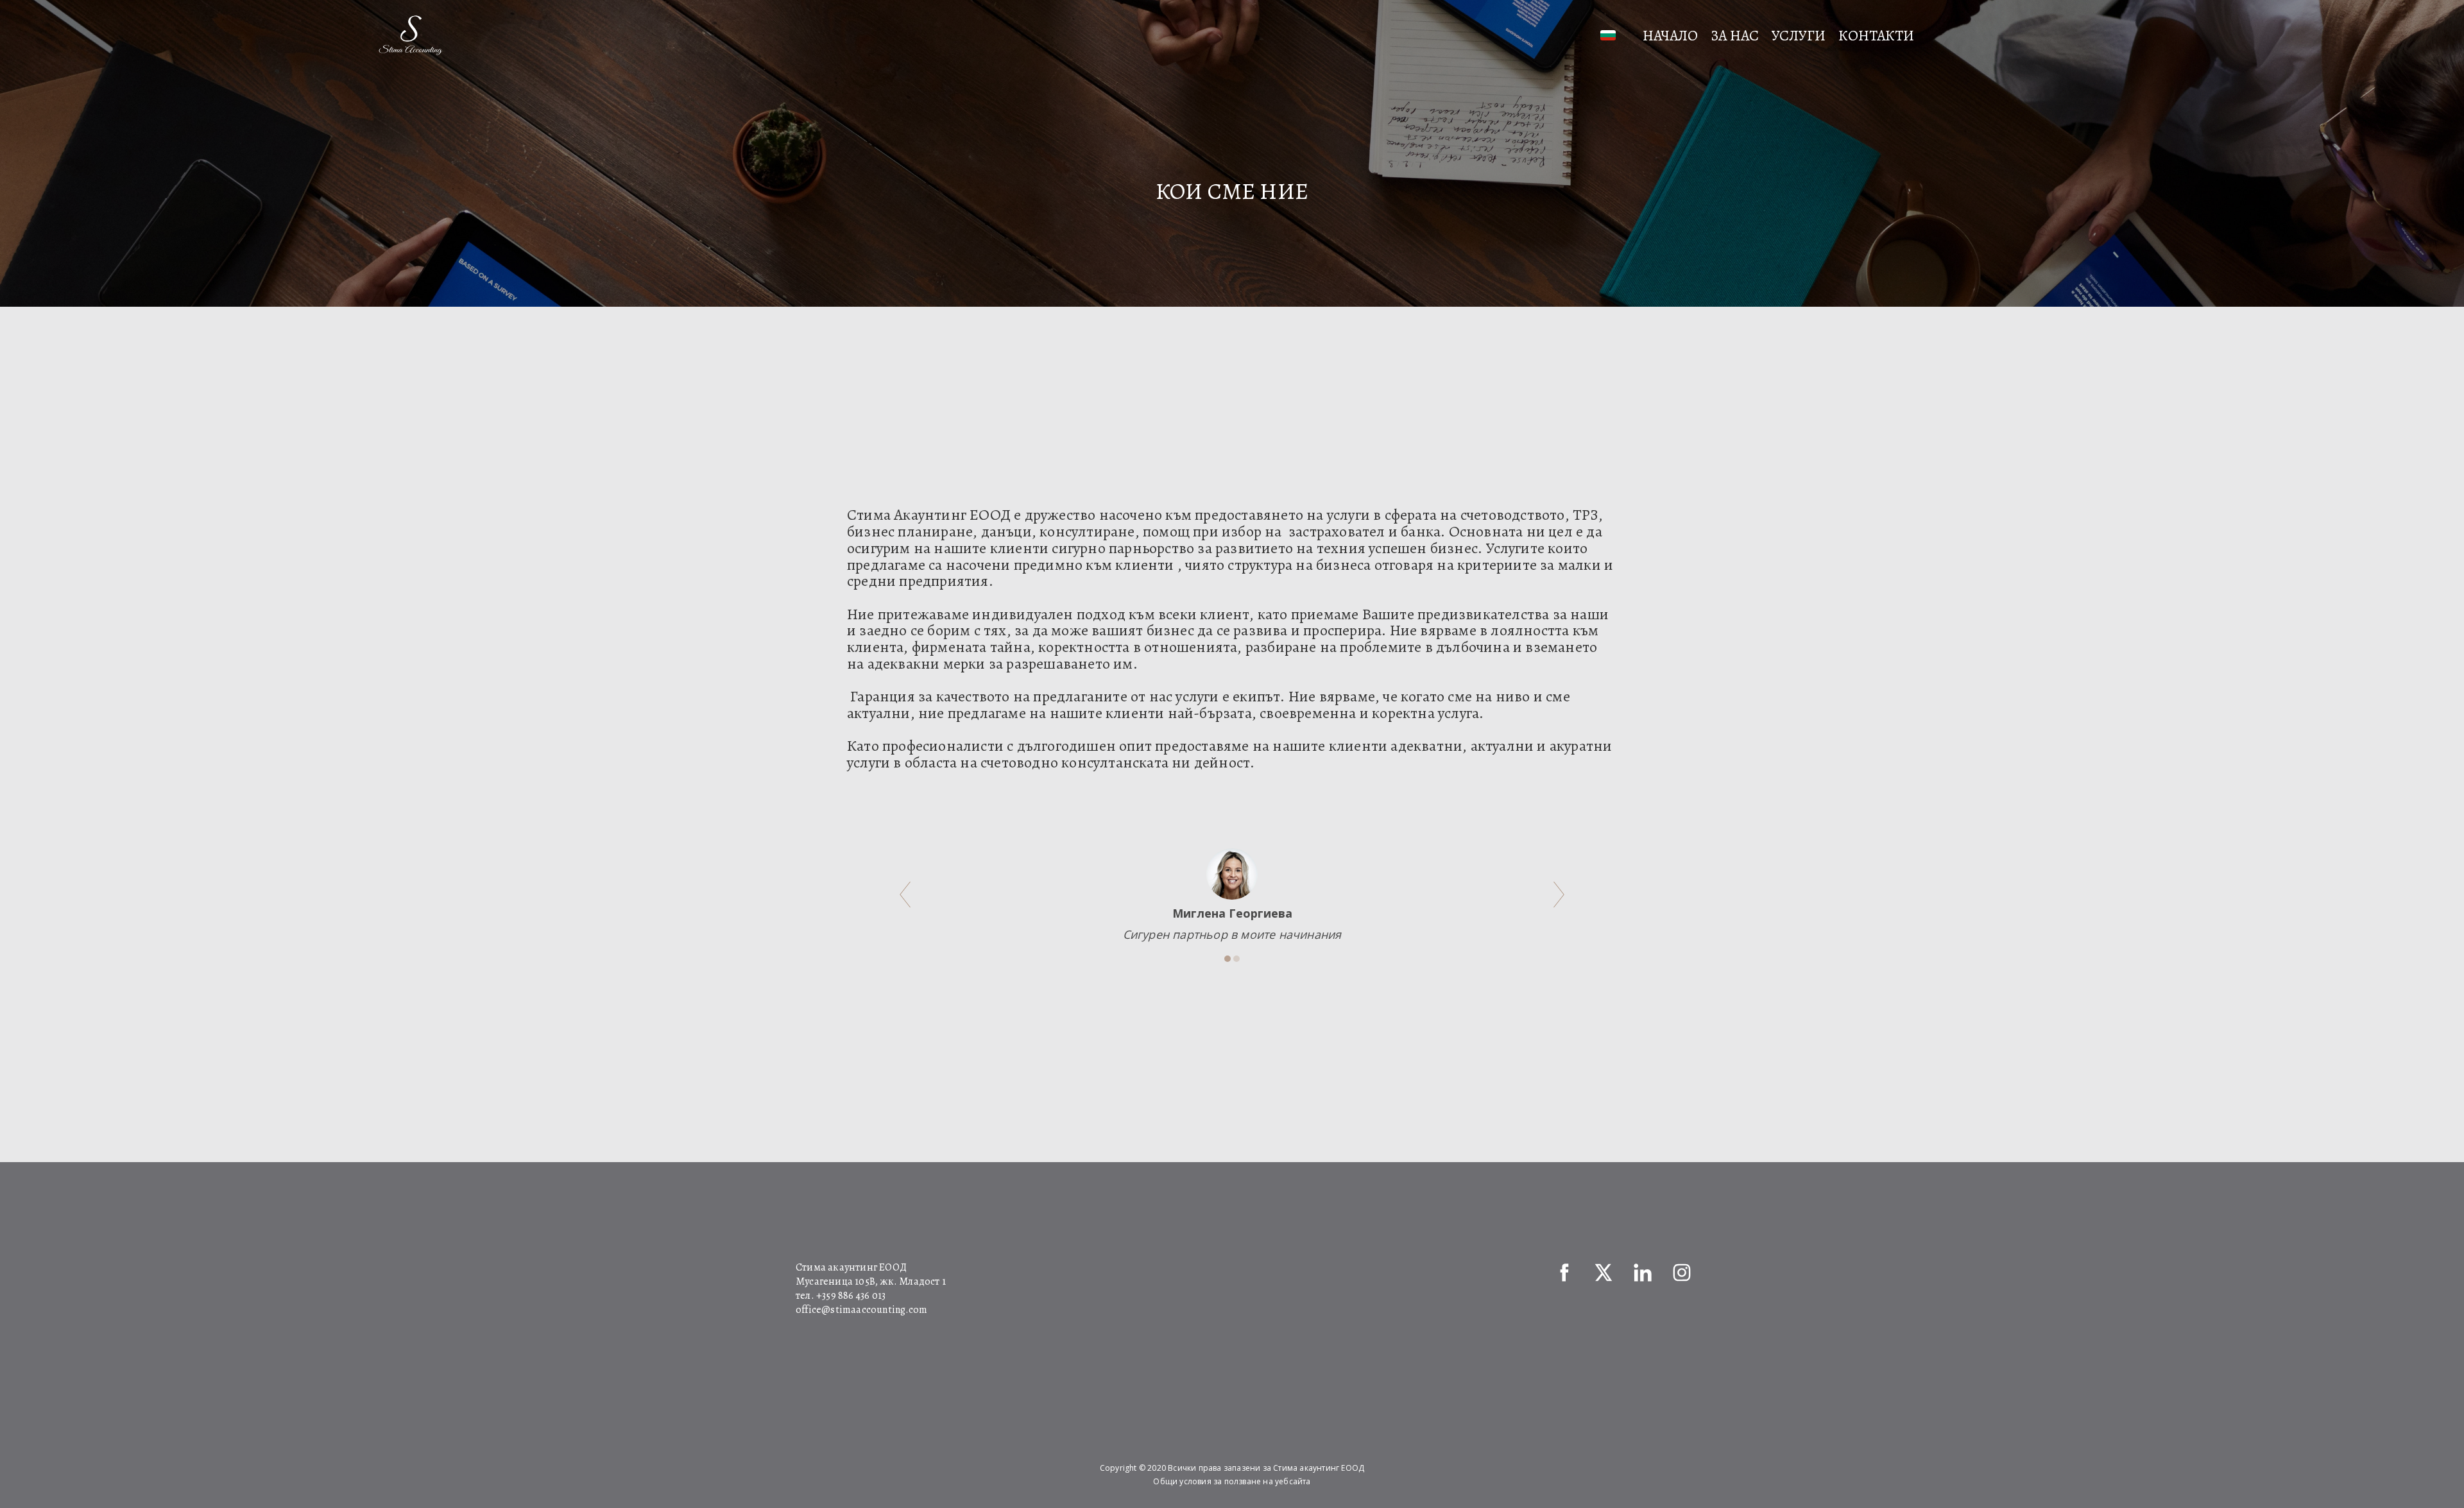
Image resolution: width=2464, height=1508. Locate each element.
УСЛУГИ (1799, 36)
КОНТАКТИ (1876, 36)
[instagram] (1682, 1272)
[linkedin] (1643, 1272)
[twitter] (1604, 1272)
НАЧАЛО (1670, 36)
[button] (1611, 35)
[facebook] (1564, 1272)
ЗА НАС (1735, 36)
